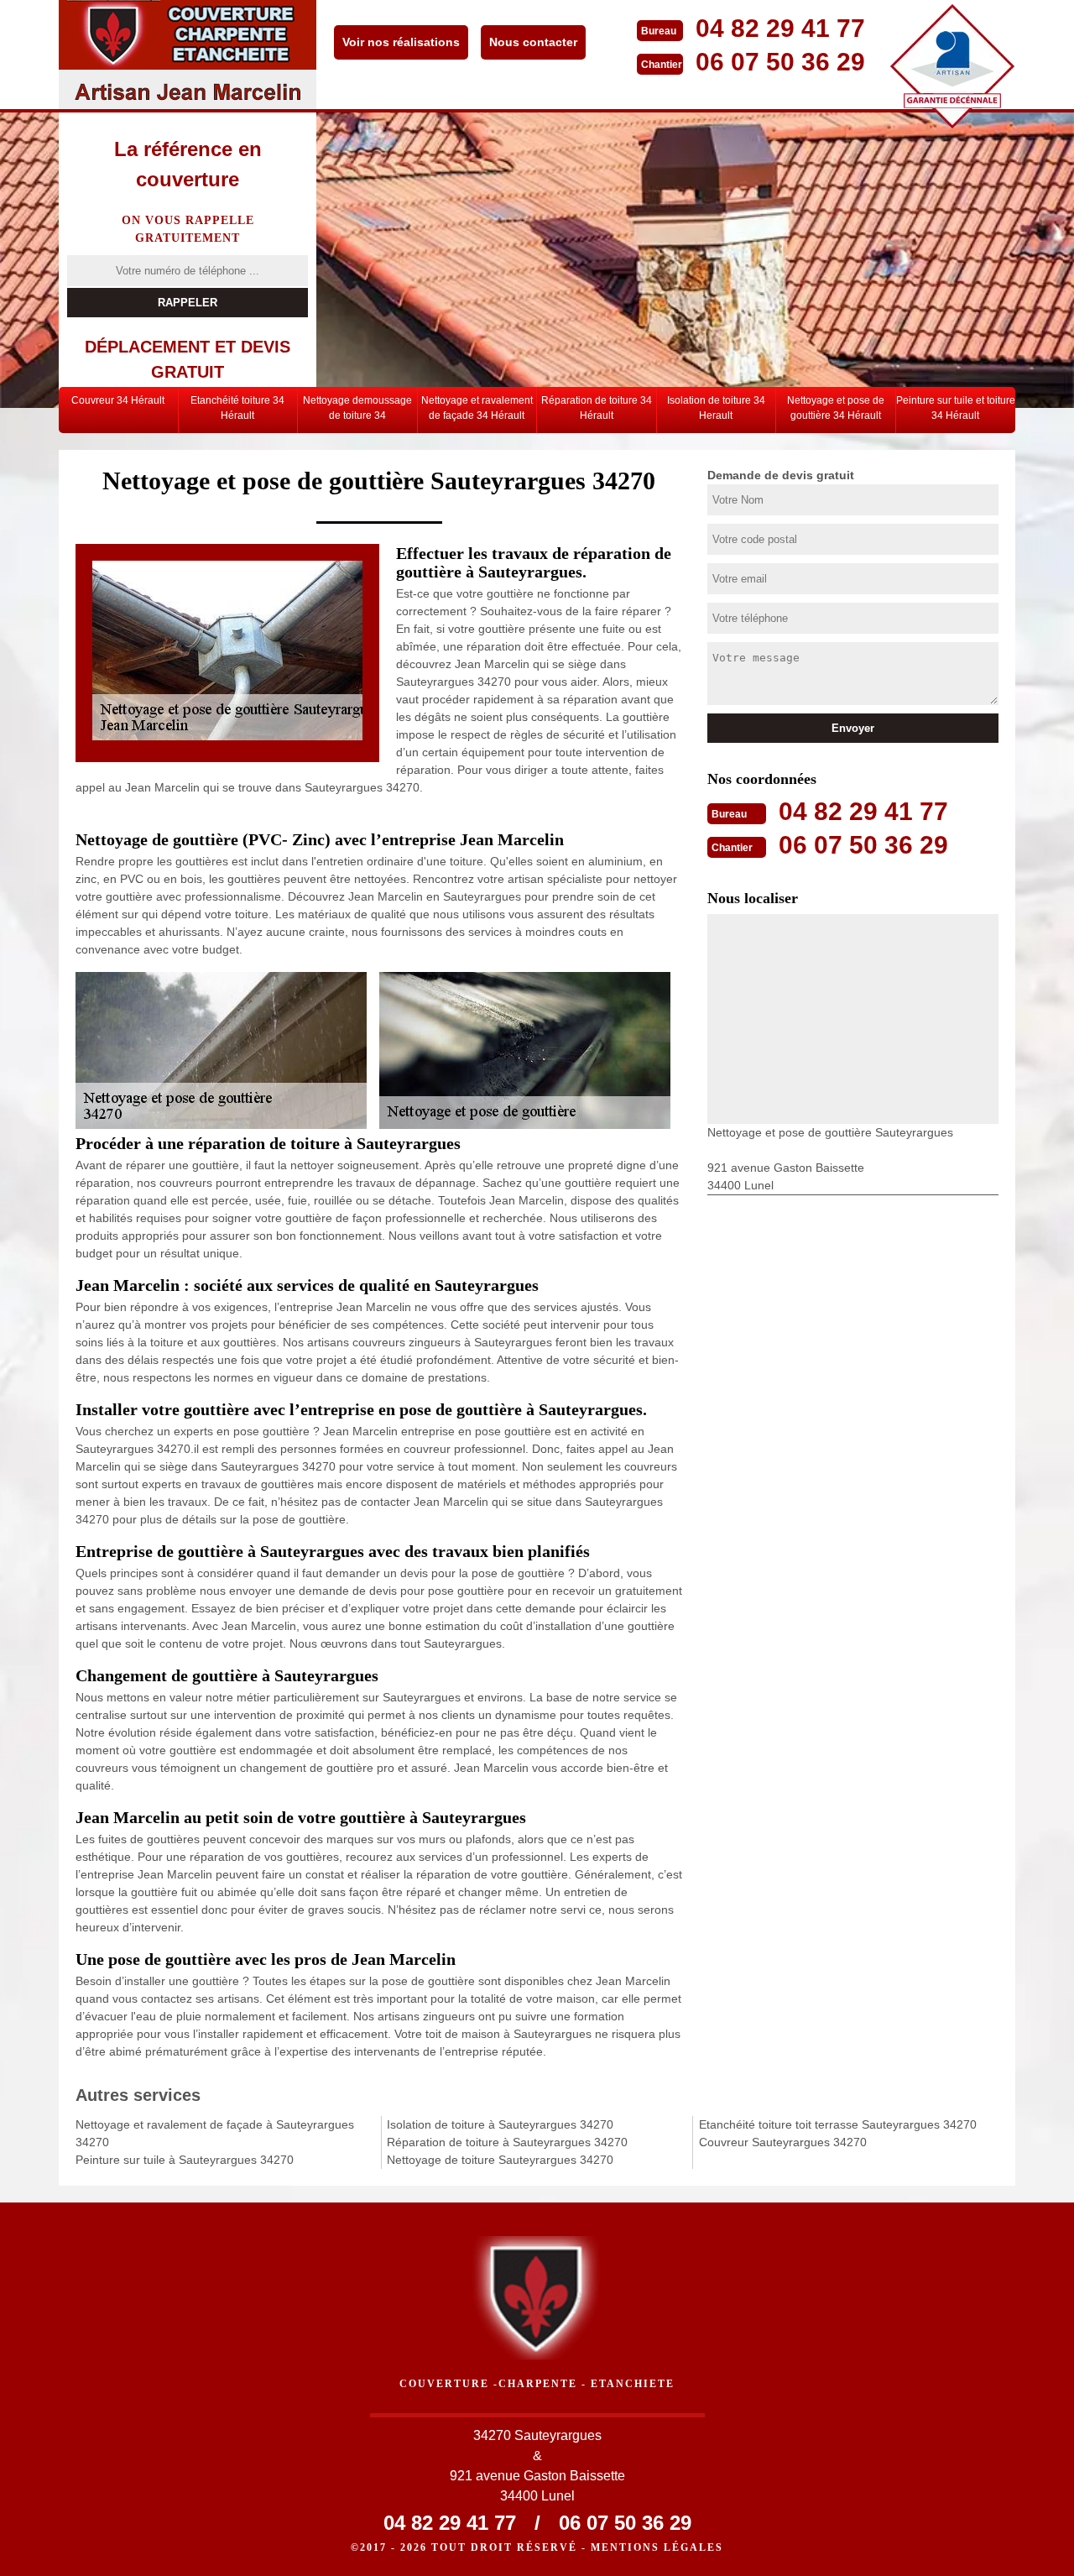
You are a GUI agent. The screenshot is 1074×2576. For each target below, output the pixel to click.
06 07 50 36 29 (780, 62)
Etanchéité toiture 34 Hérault (237, 408)
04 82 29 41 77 (780, 28)
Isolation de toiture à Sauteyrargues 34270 (500, 2124)
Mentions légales (657, 2547)
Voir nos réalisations (401, 42)
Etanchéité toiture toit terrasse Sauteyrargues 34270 (838, 2124)
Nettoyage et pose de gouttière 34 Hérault (836, 408)
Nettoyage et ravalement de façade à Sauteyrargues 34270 (215, 2133)
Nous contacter (533, 42)
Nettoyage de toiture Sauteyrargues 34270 (500, 2160)
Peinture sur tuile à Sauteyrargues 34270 (185, 2160)
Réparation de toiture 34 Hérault (597, 408)
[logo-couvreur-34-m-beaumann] (188, 55)
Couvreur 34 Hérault (118, 400)
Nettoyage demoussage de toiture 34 (357, 408)
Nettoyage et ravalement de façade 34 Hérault (477, 408)
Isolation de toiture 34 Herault (716, 408)
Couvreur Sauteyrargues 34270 (783, 2142)
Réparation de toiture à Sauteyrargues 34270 (507, 2142)
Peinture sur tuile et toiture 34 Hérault (956, 408)
